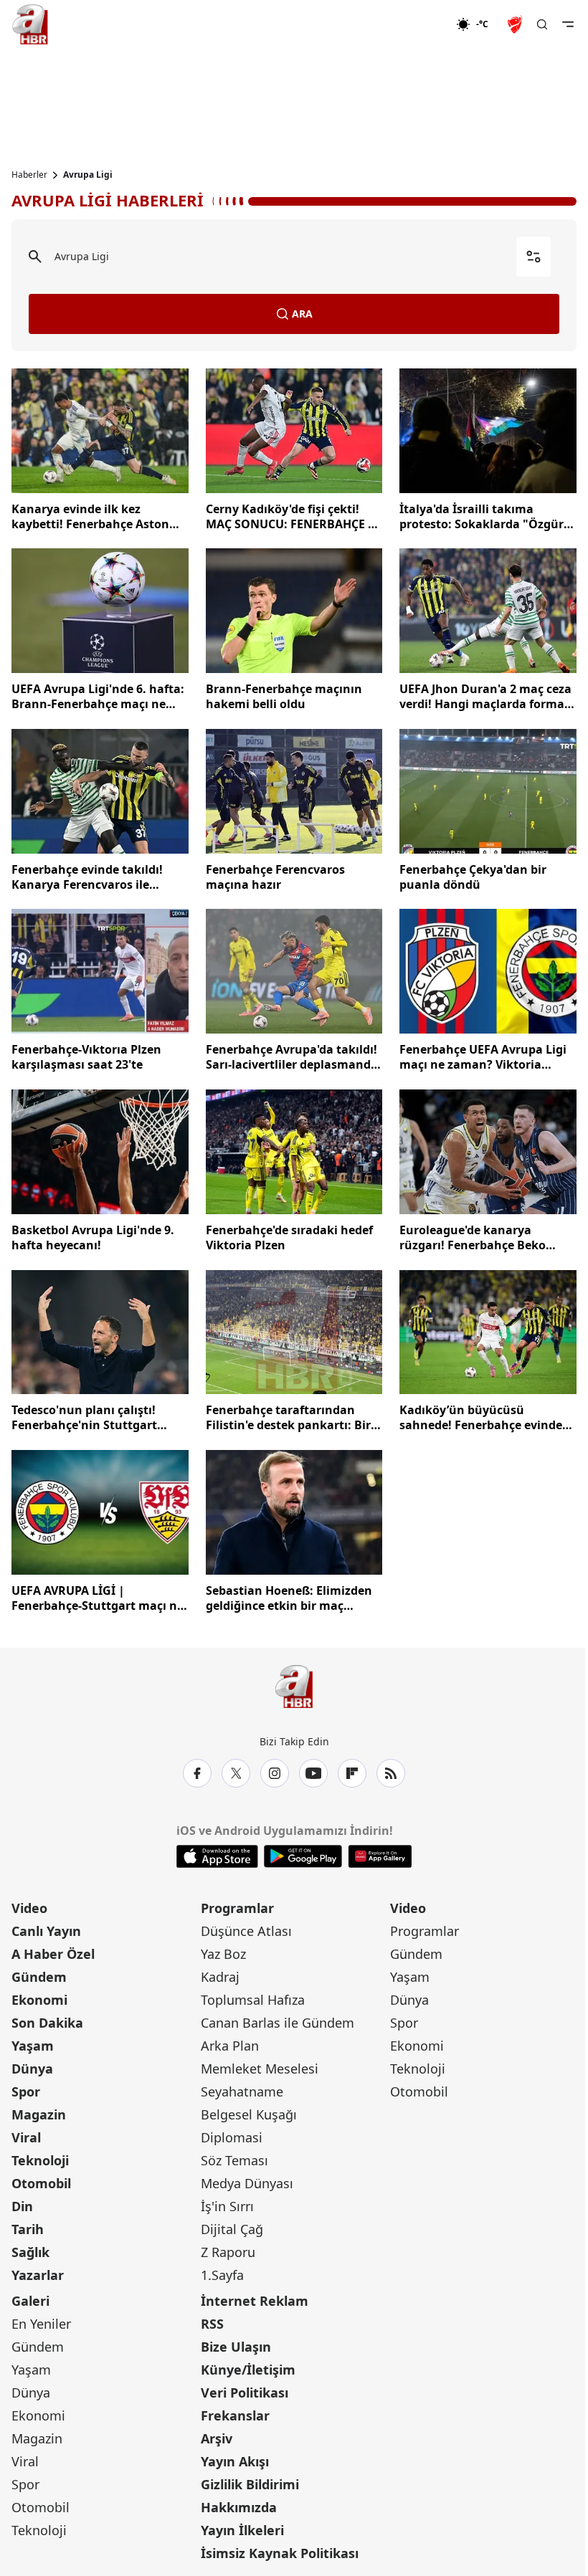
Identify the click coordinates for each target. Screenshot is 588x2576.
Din (22, 2206)
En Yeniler (41, 2324)
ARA (302, 314)
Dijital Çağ (232, 2229)
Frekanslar (235, 2415)
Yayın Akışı (235, 2461)
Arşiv (217, 2438)
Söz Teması (234, 2160)
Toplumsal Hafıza (253, 2000)
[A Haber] (30, 24)
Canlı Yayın (46, 1931)
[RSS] (391, 1773)
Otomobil (41, 2183)
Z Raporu (228, 2252)
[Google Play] (303, 1856)
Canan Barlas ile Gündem (278, 2023)
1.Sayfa (222, 2275)
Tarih (28, 2229)
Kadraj (220, 1977)
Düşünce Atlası (246, 1931)
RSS (212, 2324)
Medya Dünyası (247, 2183)
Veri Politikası (245, 2393)
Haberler (29, 175)
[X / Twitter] (236, 1773)
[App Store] (217, 1856)
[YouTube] (313, 1773)
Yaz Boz (223, 1954)
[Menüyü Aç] (568, 24)
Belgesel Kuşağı (249, 2114)
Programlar (237, 1908)
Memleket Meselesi (260, 2069)
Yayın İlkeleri (242, 2530)
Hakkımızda (239, 2507)
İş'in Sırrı (227, 2206)
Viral (26, 2137)
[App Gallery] (380, 1856)
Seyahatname (242, 2091)
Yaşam (33, 2046)
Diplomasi (232, 2137)
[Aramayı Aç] (542, 24)
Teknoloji (40, 2160)
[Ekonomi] (410, 24)
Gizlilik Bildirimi (250, 2484)
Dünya (32, 2069)
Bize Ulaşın (236, 2347)
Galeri (30, 2301)
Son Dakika (47, 2023)
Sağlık (30, 2252)
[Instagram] (275, 1773)
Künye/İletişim (248, 2370)
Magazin (39, 2114)
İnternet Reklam (255, 2301)
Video (29, 1908)
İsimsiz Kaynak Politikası (280, 2553)
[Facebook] (197, 1773)
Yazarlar (38, 2275)
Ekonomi (39, 2000)
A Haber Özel (53, 1954)
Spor (26, 2091)
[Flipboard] (352, 1773)
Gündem (39, 1977)
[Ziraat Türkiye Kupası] (516, 24)
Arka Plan (230, 2046)
